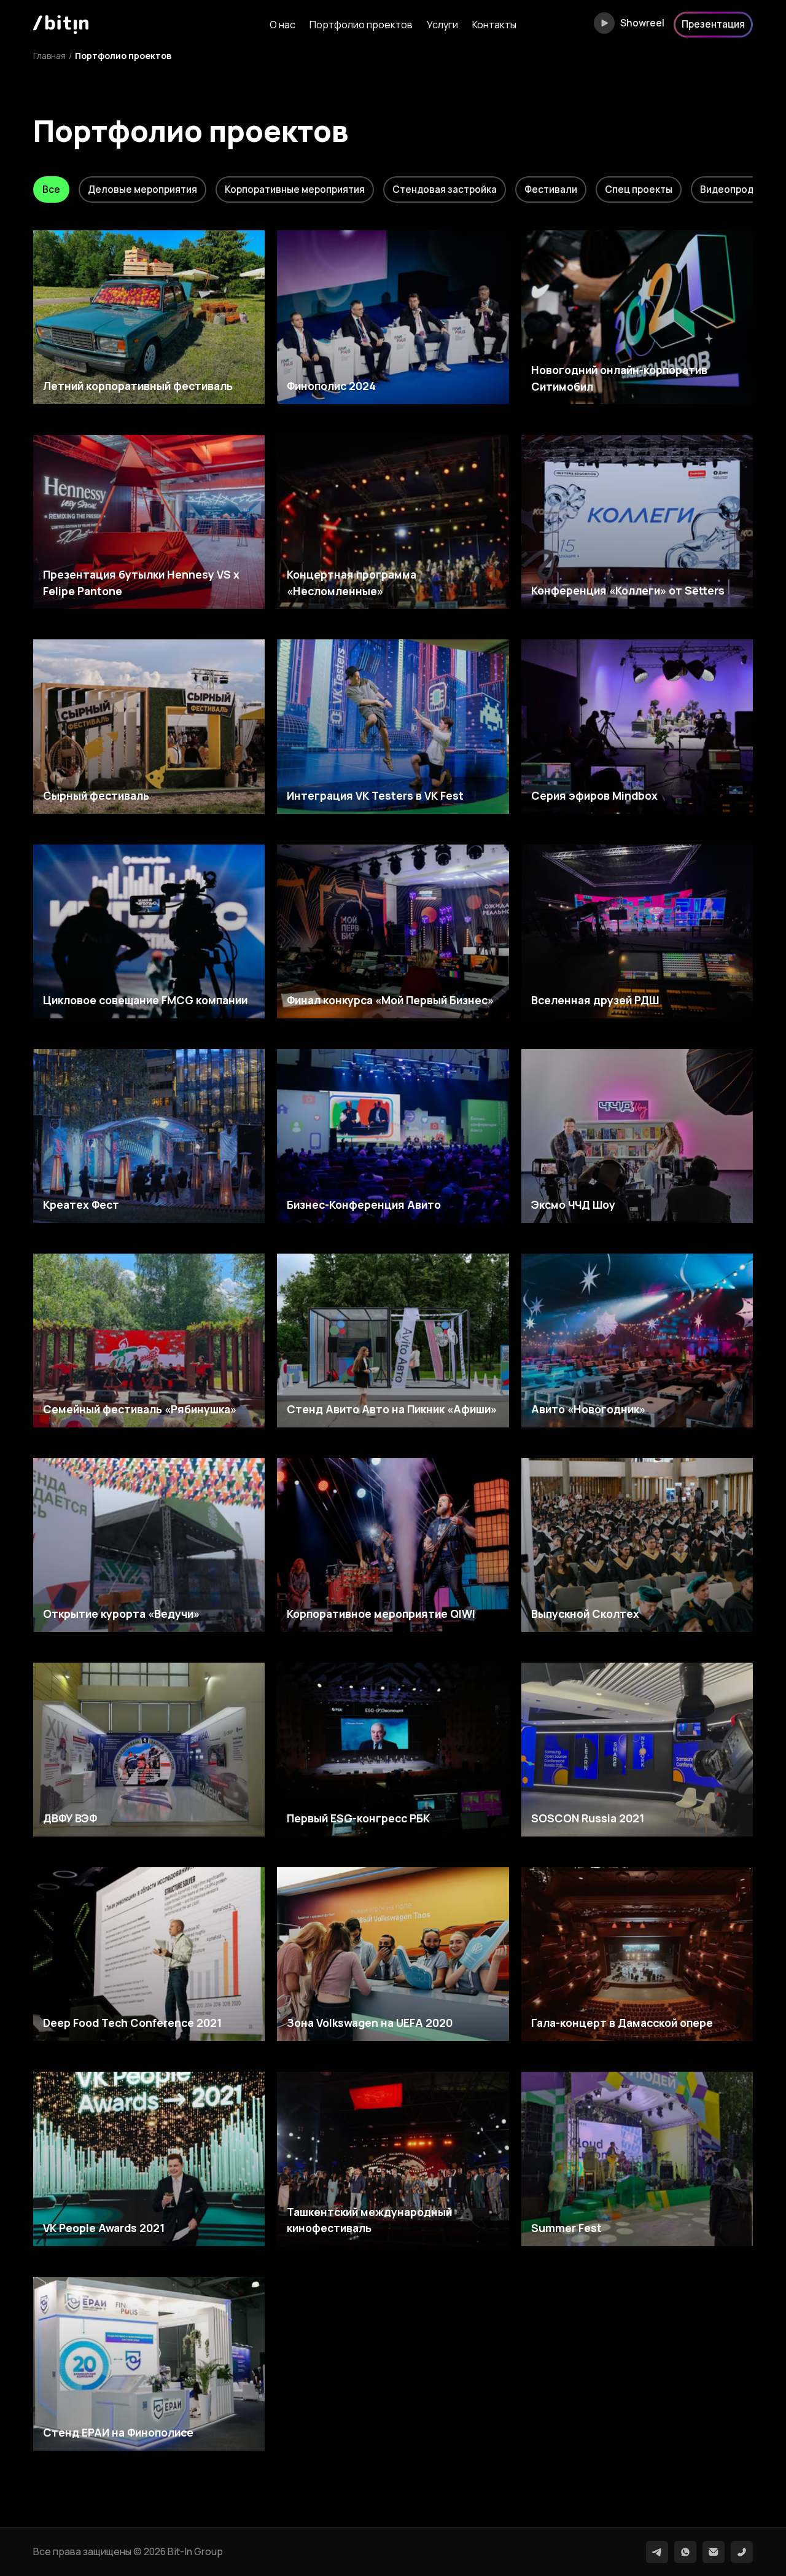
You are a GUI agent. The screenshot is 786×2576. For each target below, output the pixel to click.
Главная (49, 56)
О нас (282, 25)
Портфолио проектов (361, 25)
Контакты (494, 25)
